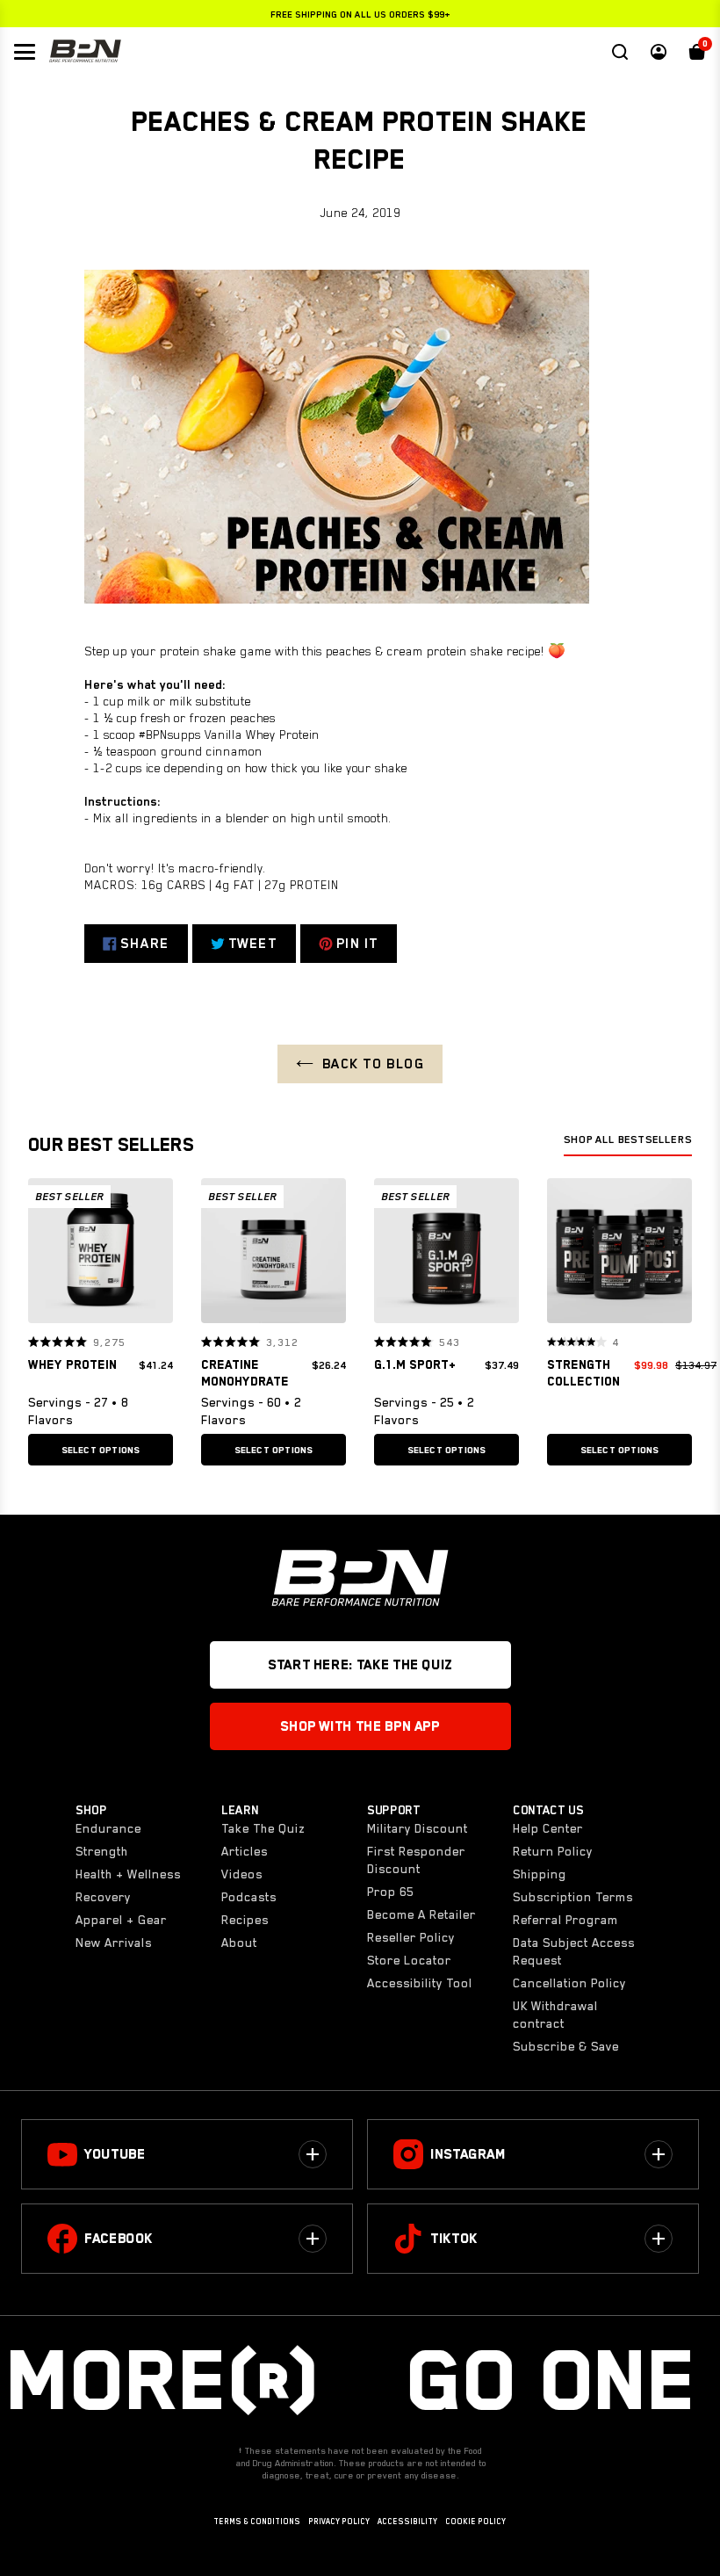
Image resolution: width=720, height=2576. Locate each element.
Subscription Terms (573, 1897)
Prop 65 (390, 1892)
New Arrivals (114, 1943)
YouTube (115, 2154)
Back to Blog (374, 1064)
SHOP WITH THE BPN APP (360, 1726)
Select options (101, 1450)
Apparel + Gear (121, 1920)
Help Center (548, 1828)
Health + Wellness (128, 1874)
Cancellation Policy (569, 1983)
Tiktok (454, 2239)
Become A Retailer (421, 1914)
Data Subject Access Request (574, 1951)
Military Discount (418, 1828)
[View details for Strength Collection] (619, 1255)
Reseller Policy (411, 1937)
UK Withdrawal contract (555, 2015)
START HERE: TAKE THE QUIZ (360, 1665)
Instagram (468, 2154)
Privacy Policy (339, 2522)
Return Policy (553, 1851)
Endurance (108, 1828)
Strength (102, 1851)
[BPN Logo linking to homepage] (85, 52)
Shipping (540, 1874)
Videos (242, 1874)
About (239, 1943)
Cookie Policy (475, 2522)
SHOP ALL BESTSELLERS (628, 1140)
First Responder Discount (416, 1860)
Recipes (245, 1920)
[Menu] (25, 52)
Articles (245, 1851)
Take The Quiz (263, 1828)
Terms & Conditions (257, 2522)
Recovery (103, 1897)
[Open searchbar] (620, 52)
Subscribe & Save (566, 2046)
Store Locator (409, 1960)
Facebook (119, 2239)
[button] (47, 1250)
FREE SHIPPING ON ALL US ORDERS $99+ (360, 14)
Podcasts (249, 1897)
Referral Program (565, 1920)
